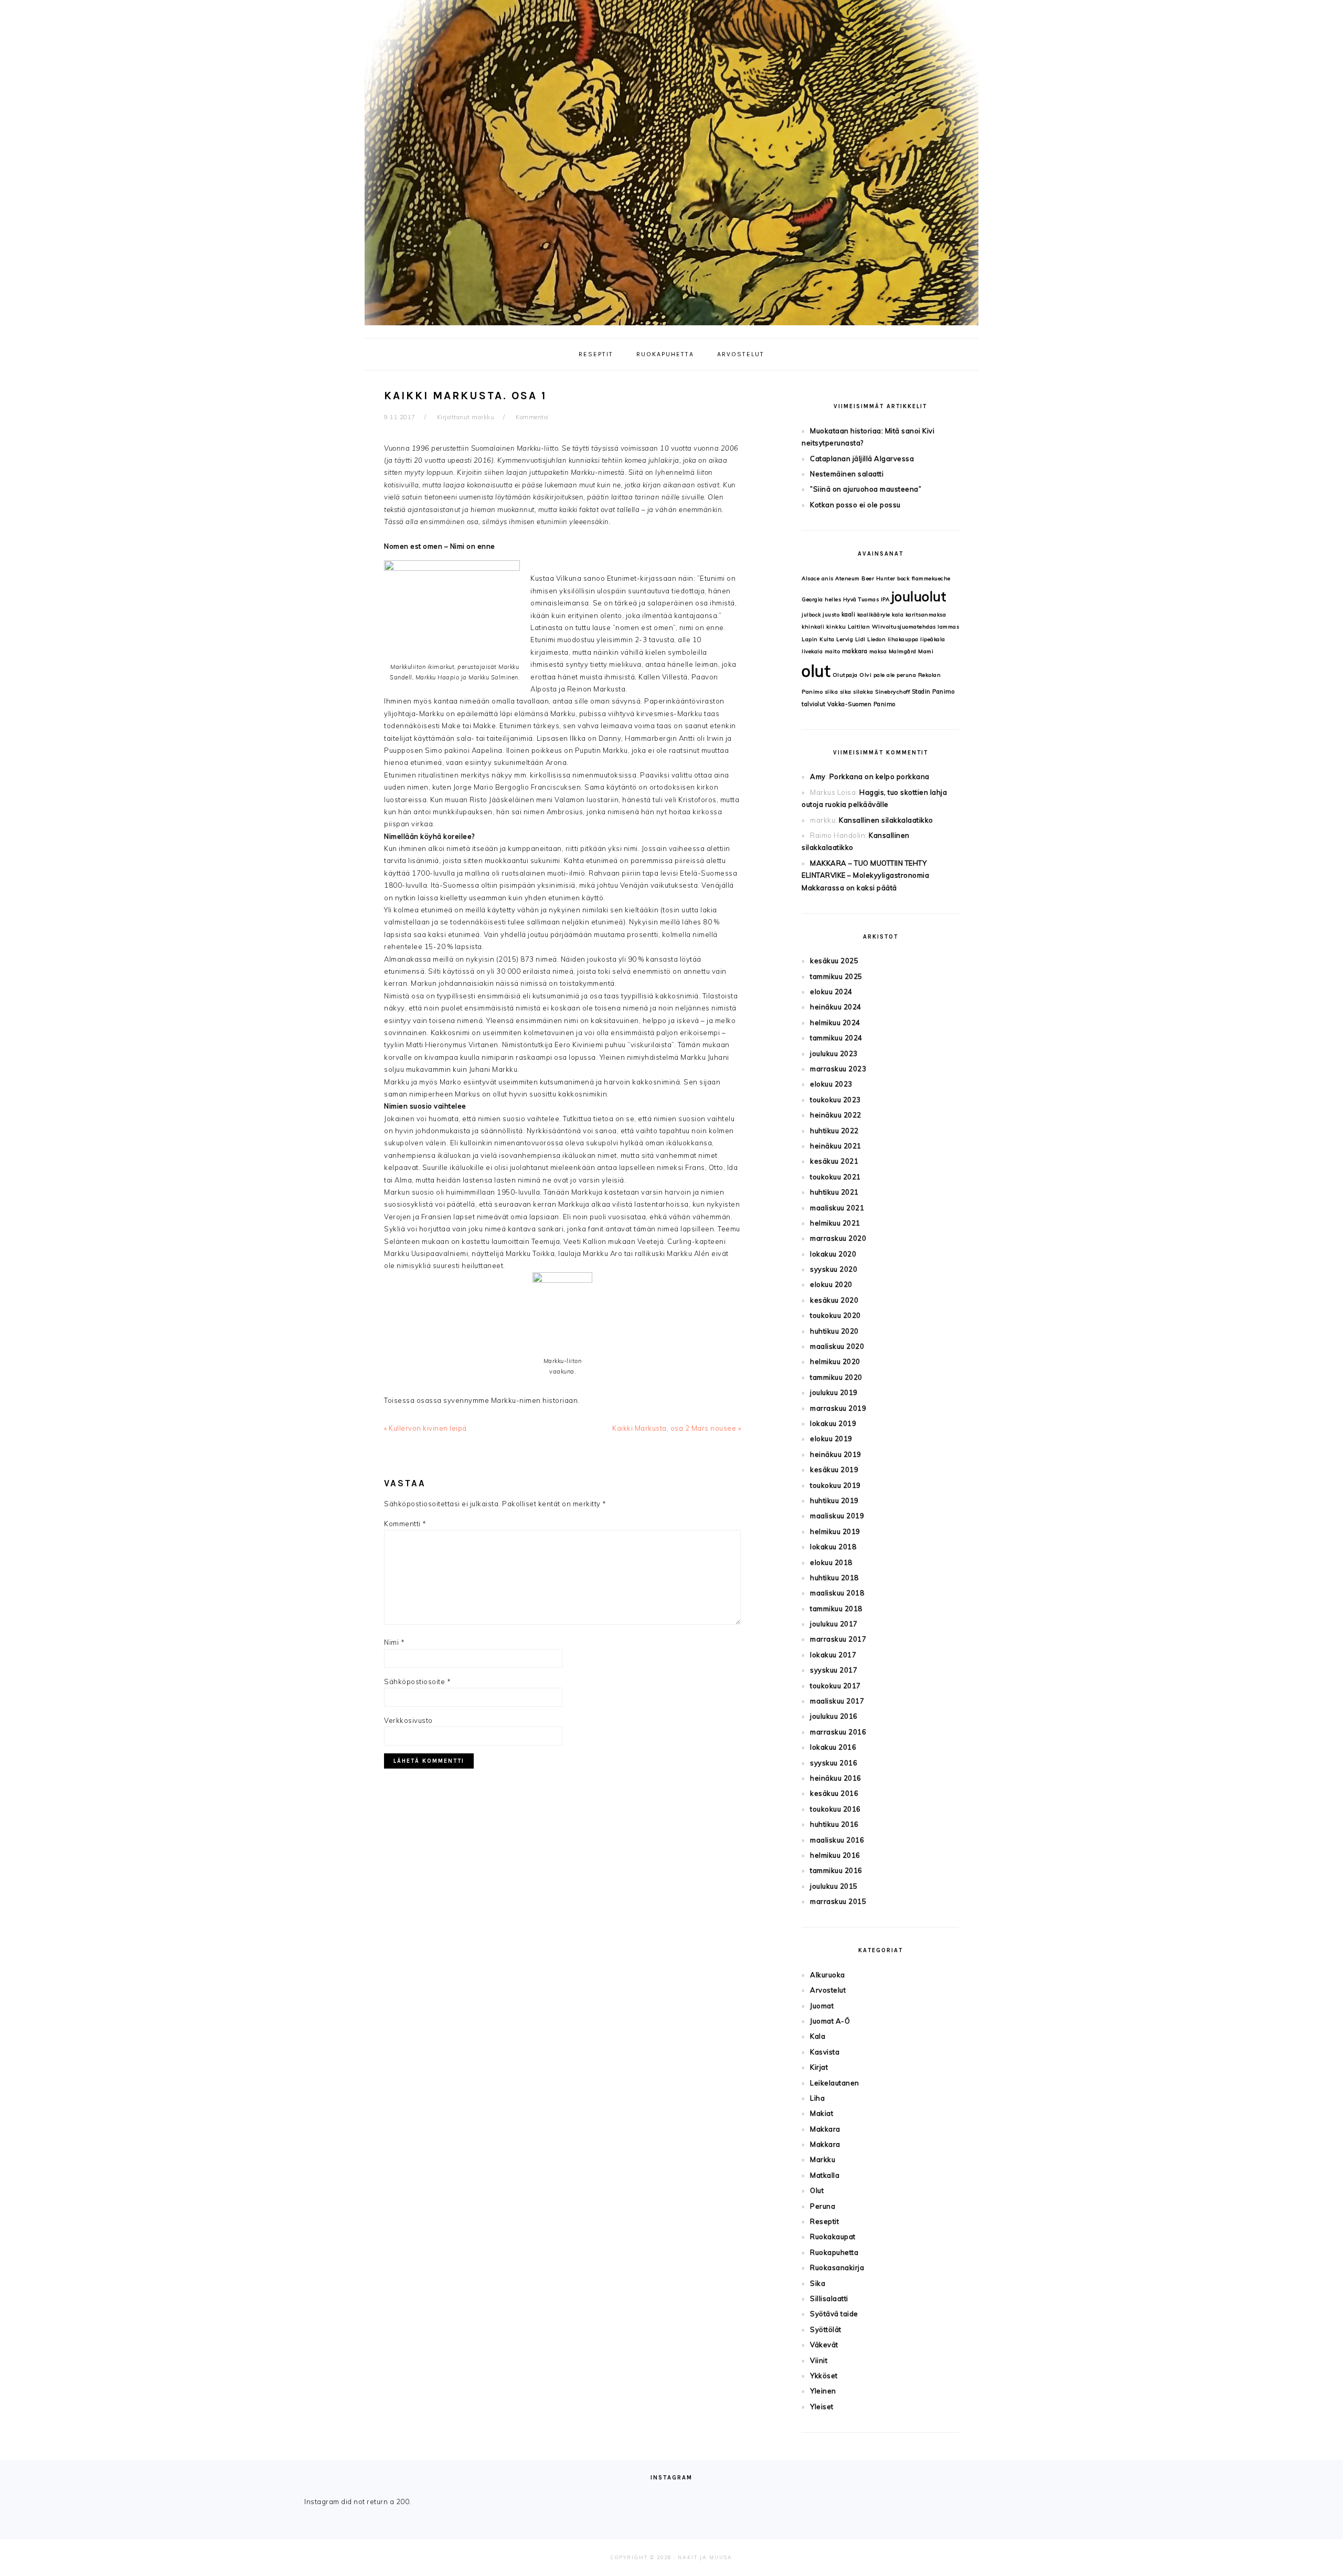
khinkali (813, 627)
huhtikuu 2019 (834, 1500)
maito (833, 651)
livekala (812, 651)
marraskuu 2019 (838, 1408)
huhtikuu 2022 (834, 1131)
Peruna (823, 2206)
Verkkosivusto (408, 1720)
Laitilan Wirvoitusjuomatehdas (892, 627)
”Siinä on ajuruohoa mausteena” (866, 489)
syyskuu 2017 (834, 1670)
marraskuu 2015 (838, 1901)
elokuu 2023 (831, 1084)
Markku (823, 2159)
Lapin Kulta (818, 639)
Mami (926, 651)
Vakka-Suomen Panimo (861, 704)
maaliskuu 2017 (837, 1701)
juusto (831, 615)
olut (816, 671)
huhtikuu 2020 (834, 1331)
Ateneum (848, 578)
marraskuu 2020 (838, 1238)
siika (832, 692)
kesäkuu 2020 (834, 1300)
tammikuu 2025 (836, 976)
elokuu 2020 (831, 1284)
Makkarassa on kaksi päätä (849, 888)
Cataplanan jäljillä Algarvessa (862, 459)
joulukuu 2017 (834, 1624)
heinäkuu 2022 (836, 1115)
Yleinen (823, 2391)
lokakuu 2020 (833, 1254)
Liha (817, 2098)
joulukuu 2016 (834, 1716)
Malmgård (903, 651)
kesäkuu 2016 (834, 1793)
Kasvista (825, 2052)
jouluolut (919, 596)
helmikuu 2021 (835, 1223)
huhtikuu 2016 (834, 1824)
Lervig (845, 639)
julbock (811, 615)
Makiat (822, 2113)
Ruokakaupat (833, 2237)
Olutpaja (845, 675)
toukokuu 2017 (835, 1686)
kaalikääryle (874, 615)
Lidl (860, 639)
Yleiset (822, 2407)
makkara (855, 651)
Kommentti (405, 1524)
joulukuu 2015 (834, 1886)
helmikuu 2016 (835, 1855)
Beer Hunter (878, 578)
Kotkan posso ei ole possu (855, 505)
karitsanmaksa (926, 615)
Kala (818, 2036)
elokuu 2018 (831, 1562)
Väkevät (824, 2345)
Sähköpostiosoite (417, 1681)
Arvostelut (828, 1990)
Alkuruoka (828, 1975)
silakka (863, 692)
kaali (849, 614)
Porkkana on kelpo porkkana (880, 776)
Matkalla (825, 2175)
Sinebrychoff (892, 692)
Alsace (811, 578)
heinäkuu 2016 (836, 1778)
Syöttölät (826, 2329)
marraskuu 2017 (838, 1639)
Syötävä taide (834, 2314)
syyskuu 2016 (834, 1763)
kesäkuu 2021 (834, 1161)
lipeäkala (933, 639)
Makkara (825, 2129)
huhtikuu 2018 (834, 1578)
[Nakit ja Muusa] (671, 328)
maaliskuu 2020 (837, 1346)
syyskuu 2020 (834, 1269)
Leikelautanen (835, 2083)
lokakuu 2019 (833, 1423)
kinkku (836, 627)
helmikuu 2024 (835, 1023)
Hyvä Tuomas (861, 599)
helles (833, 599)
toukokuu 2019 (835, 1485)
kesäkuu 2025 (834, 961)
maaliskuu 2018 (837, 1593)
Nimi (394, 1642)
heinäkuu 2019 (836, 1454)
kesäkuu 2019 (834, 1470)
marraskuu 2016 (838, 1732)
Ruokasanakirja (837, 2268)
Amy (818, 776)
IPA (885, 599)
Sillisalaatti (829, 2298)
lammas (948, 627)
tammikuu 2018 (836, 1609)
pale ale (884, 675)
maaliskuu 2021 (837, 1208)
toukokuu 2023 (835, 1100)
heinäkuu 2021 (836, 1146)
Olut (817, 2190)
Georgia (812, 599)
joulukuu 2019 (834, 1392)
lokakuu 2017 (833, 1655)
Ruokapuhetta (834, 2252)
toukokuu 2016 (835, 1809)
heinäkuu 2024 (836, 1007)
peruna (906, 675)
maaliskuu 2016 (837, 1840)
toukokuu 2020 (835, 1315)
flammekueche (931, 578)
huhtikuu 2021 (834, 1192)
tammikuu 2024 (836, 1038)
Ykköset (824, 2376)
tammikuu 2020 (836, 1377)
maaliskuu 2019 (837, 1516)
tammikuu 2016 (836, 1870)
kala (898, 615)
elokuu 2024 (831, 992)
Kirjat (819, 2067)
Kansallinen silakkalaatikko (886, 820)
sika (846, 692)
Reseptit (824, 2221)
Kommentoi (532, 417)
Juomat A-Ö (830, 2021)
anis (828, 578)
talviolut (814, 704)
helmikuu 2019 (835, 1531)
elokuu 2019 (831, 1439)
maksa (878, 651)
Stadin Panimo (933, 691)
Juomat (822, 2006)
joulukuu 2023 (834, 1053)
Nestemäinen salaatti (847, 474)
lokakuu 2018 (833, 1547)
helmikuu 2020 (835, 1361)
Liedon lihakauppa (893, 639)
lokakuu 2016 (833, 1747)
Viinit (819, 2360)
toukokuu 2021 (835, 1177)
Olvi (865, 675)
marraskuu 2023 (838, 1069)
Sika (818, 2283)
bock (903, 578)
